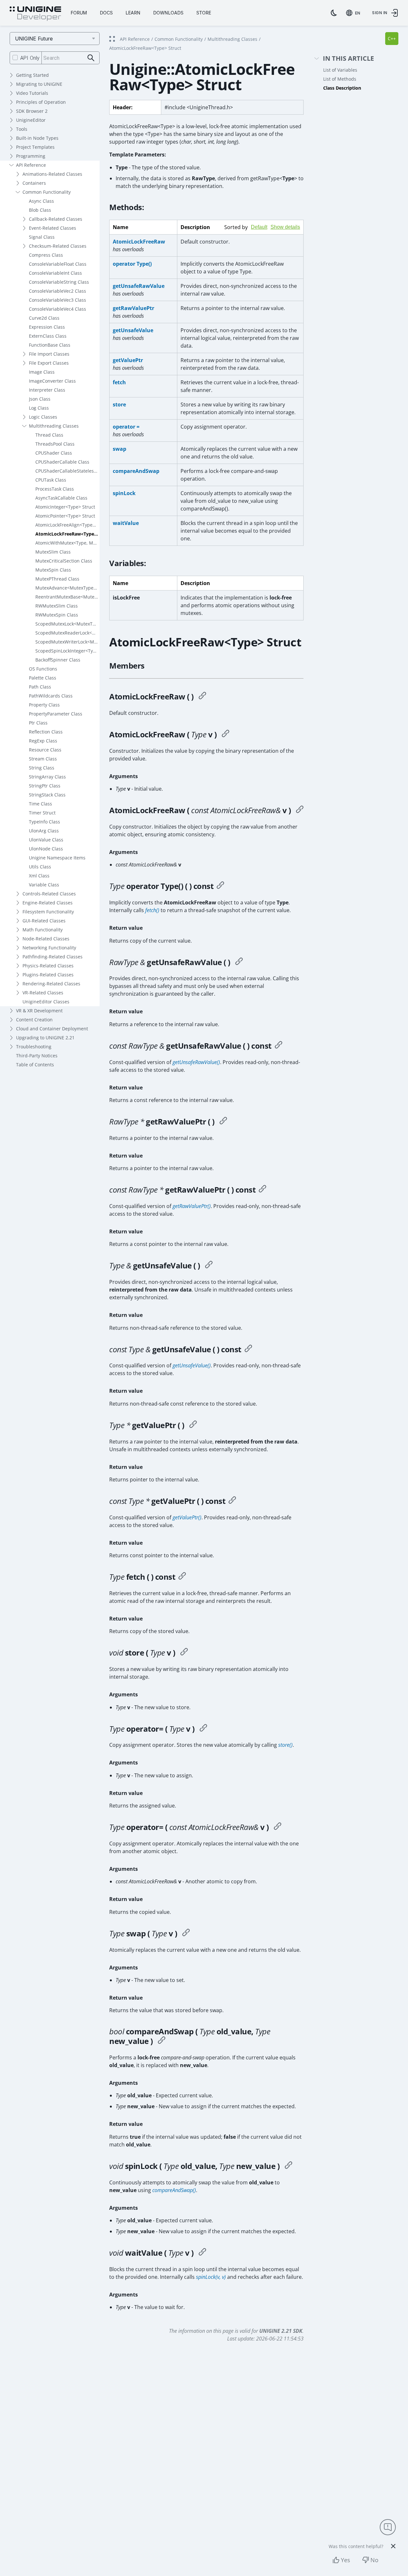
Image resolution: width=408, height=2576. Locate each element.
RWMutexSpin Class (57, 615)
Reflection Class (46, 732)
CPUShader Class (54, 453)
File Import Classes (49, 354)
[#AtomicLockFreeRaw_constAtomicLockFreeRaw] (300, 810)
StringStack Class (47, 795)
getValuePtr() (187, 1517)
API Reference (31, 165)
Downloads (168, 13)
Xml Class (39, 876)
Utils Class (40, 867)
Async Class (41, 201)
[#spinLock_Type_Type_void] (288, 2166)
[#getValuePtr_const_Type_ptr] (232, 1501)
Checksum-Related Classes (58, 246)
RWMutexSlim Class (57, 606)
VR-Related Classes (43, 993)
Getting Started (32, 75)
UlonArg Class (44, 831)
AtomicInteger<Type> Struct (65, 507)
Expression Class (47, 327)
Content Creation (34, 1020)
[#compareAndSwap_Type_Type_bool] (162, 2041)
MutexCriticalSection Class (64, 561)
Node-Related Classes (46, 939)
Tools (22, 129)
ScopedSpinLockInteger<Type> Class (67, 651)
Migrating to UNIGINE (39, 84)
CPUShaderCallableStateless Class (67, 471)
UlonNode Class (46, 849)
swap (120, 449)
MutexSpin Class (53, 570)
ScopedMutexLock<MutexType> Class (67, 624)
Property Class (44, 705)
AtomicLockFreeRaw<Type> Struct (67, 534)
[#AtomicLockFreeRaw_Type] (226, 734)
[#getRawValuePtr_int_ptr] (223, 1122)
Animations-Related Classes (52, 174)
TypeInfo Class (44, 822)
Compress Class (46, 255)
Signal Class (42, 237)
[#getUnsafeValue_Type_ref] (209, 1266)
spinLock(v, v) (211, 2277)
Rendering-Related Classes (51, 984)
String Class (42, 768)
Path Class (40, 687)
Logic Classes (43, 417)
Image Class (42, 372)
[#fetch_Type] (182, 1577)
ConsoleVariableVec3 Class (58, 300)
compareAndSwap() (174, 2190)
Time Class (40, 804)
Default (259, 227)
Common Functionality (47, 192)
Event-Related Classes (53, 228)
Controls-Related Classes (49, 894)
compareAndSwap (136, 471)
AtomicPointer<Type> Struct (65, 516)
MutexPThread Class (57, 579)
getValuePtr (128, 360)
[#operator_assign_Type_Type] (203, 1729)
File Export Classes (49, 363)
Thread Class (49, 435)
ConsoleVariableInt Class (55, 273)
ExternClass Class (48, 336)
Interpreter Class (47, 390)
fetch (119, 382)
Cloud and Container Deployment (52, 1029)
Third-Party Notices (37, 1056)
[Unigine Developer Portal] (35, 14)
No (374, 2560)
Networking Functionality (49, 948)
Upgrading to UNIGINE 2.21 (45, 1038)
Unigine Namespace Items (57, 858)
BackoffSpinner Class (58, 660)
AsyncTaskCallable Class (61, 498)
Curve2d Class (44, 318)
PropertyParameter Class (56, 714)
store (119, 404)
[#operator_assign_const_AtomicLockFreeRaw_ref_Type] (278, 1827)
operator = (126, 427)
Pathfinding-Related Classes (53, 957)
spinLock (124, 493)
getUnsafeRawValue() (196, 1062)
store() (285, 1745)
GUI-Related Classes (44, 921)
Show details (285, 227)
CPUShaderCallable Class (62, 462)
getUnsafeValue (133, 330)
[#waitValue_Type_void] (202, 2253)
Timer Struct (42, 813)
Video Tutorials (32, 93)
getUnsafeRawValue (139, 286)
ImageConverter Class (52, 381)
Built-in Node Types (37, 138)
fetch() (152, 910)
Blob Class (40, 210)
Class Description (342, 88)
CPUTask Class (51, 480)
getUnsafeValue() (192, 1365)
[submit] (91, 58)
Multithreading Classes (54, 426)
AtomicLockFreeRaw (139, 242)
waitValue (126, 523)
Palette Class (43, 678)
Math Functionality (43, 930)
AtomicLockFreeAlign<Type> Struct (67, 525)
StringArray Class (47, 777)
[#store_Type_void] (184, 1653)
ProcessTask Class (55, 489)
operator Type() (132, 264)
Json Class (40, 399)
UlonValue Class (46, 840)
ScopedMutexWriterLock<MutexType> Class (67, 642)
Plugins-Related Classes (48, 975)
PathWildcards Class (51, 696)
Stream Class (43, 759)
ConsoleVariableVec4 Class (58, 309)
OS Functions (43, 669)
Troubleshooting (34, 1047)
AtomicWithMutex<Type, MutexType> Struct (67, 543)
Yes (346, 2560)
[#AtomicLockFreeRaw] (202, 697)
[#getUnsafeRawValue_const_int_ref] (279, 1046)
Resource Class (45, 750)
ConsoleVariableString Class (59, 282)
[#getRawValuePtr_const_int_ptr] (262, 1190)
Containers (34, 183)
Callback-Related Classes (56, 219)
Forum (79, 13)
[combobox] (354, 13)
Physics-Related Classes (48, 966)
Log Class (39, 408)
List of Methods (340, 79)
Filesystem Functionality (48, 912)
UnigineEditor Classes (46, 1002)
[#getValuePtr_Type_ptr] (193, 1425)
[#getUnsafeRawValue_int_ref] (239, 962)
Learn (133, 13)
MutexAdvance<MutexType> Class (67, 588)
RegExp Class (43, 741)
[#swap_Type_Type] (186, 1933)
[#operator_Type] (220, 886)
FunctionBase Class (50, 345)
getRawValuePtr (133, 308)
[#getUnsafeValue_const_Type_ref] (248, 1349)
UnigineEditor (31, 120)
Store (204, 13)
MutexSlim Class (53, 552)
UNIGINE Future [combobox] (34, 39)
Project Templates (35, 147)
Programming (31, 156)
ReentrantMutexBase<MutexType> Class (67, 597)
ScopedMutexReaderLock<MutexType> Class (67, 633)
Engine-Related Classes (48, 903)
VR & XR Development (39, 1011)
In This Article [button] (348, 59)
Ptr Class (38, 723)
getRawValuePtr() (192, 1206)
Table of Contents (35, 1065)
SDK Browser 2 (32, 111)
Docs (106, 13)
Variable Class (44, 885)
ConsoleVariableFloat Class (58, 264)
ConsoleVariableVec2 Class (58, 291)
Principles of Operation (41, 102)
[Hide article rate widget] (393, 2546)
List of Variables (340, 70)
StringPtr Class (45, 786)
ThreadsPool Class (55, 444)
